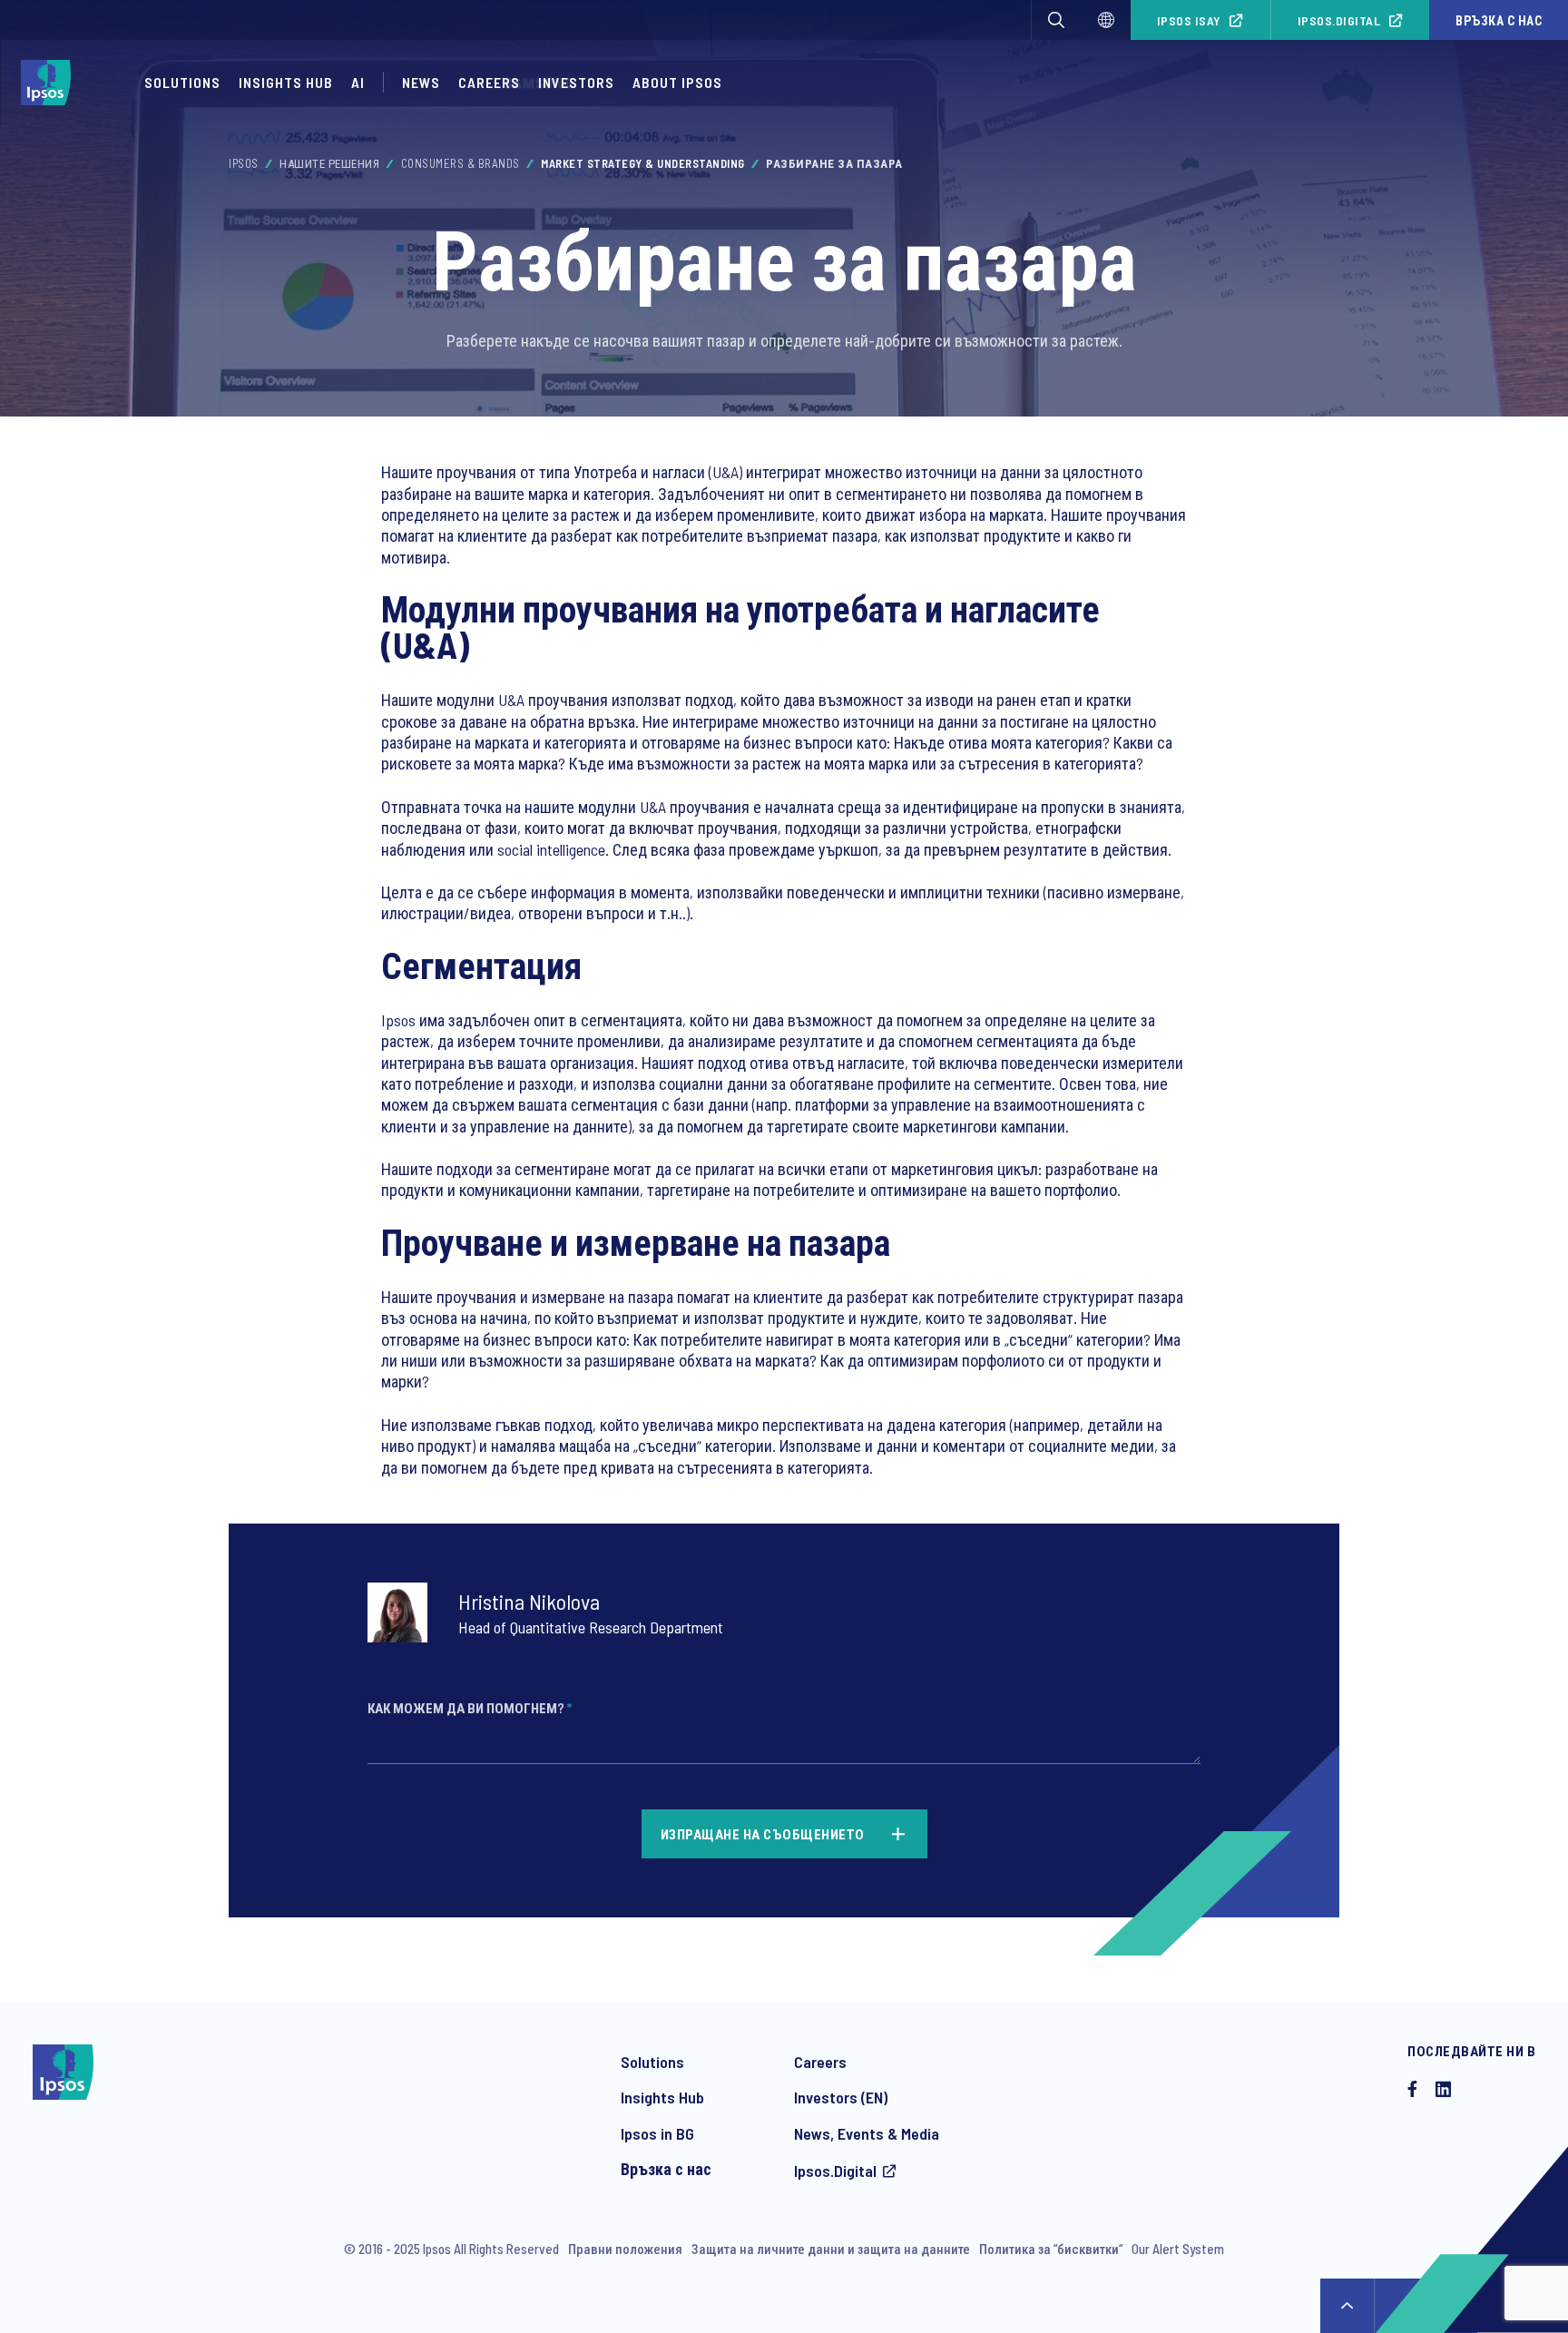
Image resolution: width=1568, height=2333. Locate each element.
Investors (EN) (841, 2097)
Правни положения (625, 2249)
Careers (489, 82)
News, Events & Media (867, 2133)
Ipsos (244, 163)
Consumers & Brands (461, 163)
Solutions (182, 82)
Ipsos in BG (657, 2133)
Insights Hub (286, 82)
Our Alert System (1178, 2249)
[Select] (1106, 20)
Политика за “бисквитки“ (1051, 2249)
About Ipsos (677, 82)
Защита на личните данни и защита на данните (831, 2249)
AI (358, 82)
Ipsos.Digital (1339, 20)
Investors (576, 82)
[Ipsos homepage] (50, 83)
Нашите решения (329, 163)
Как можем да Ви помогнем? (470, 1708)
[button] (1056, 20)
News (421, 82)
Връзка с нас (1499, 20)
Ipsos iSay (1189, 20)
